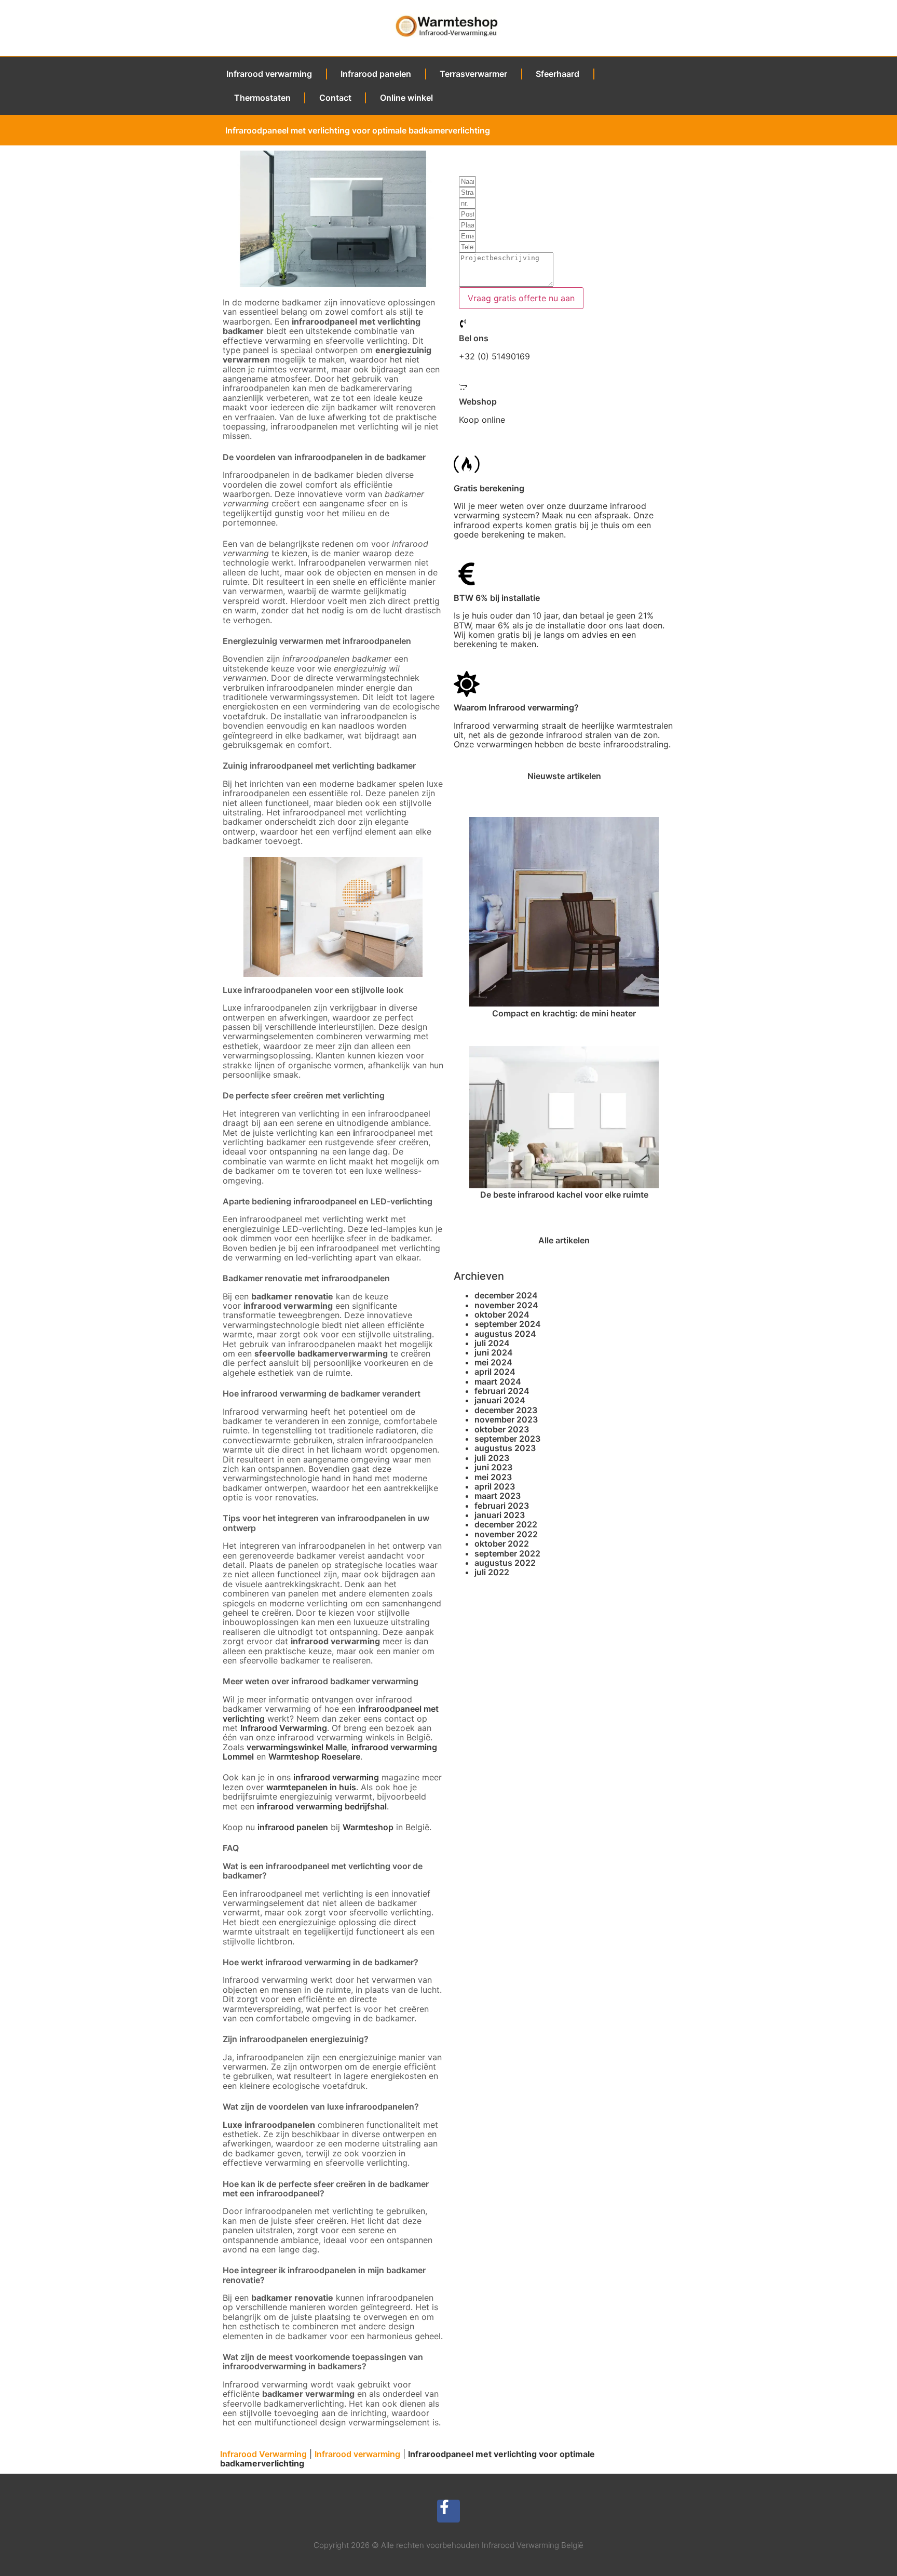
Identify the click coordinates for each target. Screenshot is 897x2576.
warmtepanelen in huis (311, 1787)
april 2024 (495, 1372)
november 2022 (506, 1534)
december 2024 (506, 1295)
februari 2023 (502, 1506)
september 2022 (507, 1553)
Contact (335, 98)
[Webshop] (463, 387)
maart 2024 (498, 1381)
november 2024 (506, 1305)
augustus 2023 (505, 1448)
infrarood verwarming (336, 1777)
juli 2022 (492, 1572)
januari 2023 (500, 1515)
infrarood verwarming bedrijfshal (322, 1806)
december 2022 (506, 1524)
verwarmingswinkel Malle (297, 1747)
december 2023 (506, 1410)
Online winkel (406, 98)
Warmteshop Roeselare (314, 1756)
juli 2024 (492, 1343)
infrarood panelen (293, 1827)
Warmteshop (368, 1827)
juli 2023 (492, 1458)
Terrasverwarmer (473, 74)
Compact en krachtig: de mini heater (564, 1013)
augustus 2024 (505, 1334)
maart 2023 (498, 1496)
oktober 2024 (502, 1314)
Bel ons (474, 338)
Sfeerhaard (558, 74)
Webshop (478, 401)
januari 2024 (500, 1400)
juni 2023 (493, 1467)
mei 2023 (493, 1477)
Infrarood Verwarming (284, 1728)
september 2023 (507, 1439)
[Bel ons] (463, 324)
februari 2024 (502, 1391)
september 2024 (508, 1324)
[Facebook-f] (449, 2511)
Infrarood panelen (376, 74)
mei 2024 (493, 1362)
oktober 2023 (502, 1429)
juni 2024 (494, 1352)
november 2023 (506, 1419)
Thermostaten (262, 98)
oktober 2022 (502, 1544)
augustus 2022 (505, 1563)
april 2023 (495, 1486)
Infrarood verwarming (269, 74)
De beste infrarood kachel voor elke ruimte (564, 1195)
